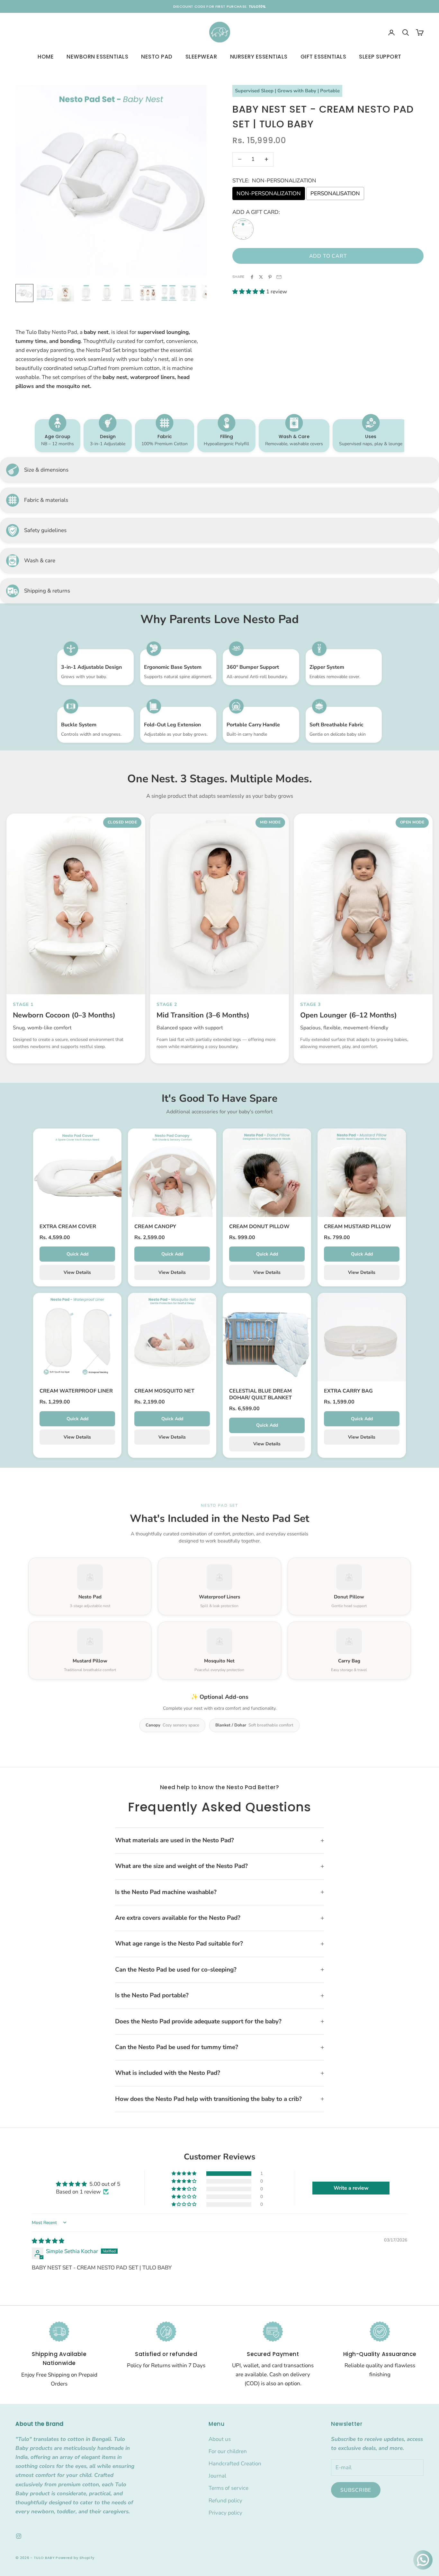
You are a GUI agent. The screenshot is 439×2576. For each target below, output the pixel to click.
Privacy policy (225, 2513)
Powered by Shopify (75, 2558)
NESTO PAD (157, 57)
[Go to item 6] (127, 293)
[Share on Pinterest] (270, 277)
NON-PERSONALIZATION (269, 193)
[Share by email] (279, 277)
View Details (77, 1272)
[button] (249, 292)
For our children (228, 2451)
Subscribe (356, 2490)
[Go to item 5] (107, 293)
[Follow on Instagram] (19, 2536)
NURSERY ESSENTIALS (259, 57)
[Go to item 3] (66, 293)
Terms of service (228, 2488)
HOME (46, 57)
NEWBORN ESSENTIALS (97, 57)
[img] (48, 2241)
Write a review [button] (351, 2188)
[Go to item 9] (189, 293)
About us (220, 2439)
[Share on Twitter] (261, 277)
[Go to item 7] (148, 293)
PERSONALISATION (335, 193)
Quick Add (77, 1254)
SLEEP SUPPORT (380, 57)
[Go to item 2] (45, 293)
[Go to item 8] (168, 293)
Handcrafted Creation (235, 2464)
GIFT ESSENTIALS (323, 57)
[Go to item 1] (24, 293)
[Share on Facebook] (252, 277)
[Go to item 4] (86, 293)
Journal (217, 2476)
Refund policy (225, 2501)
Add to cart (328, 256)
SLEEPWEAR (201, 57)
